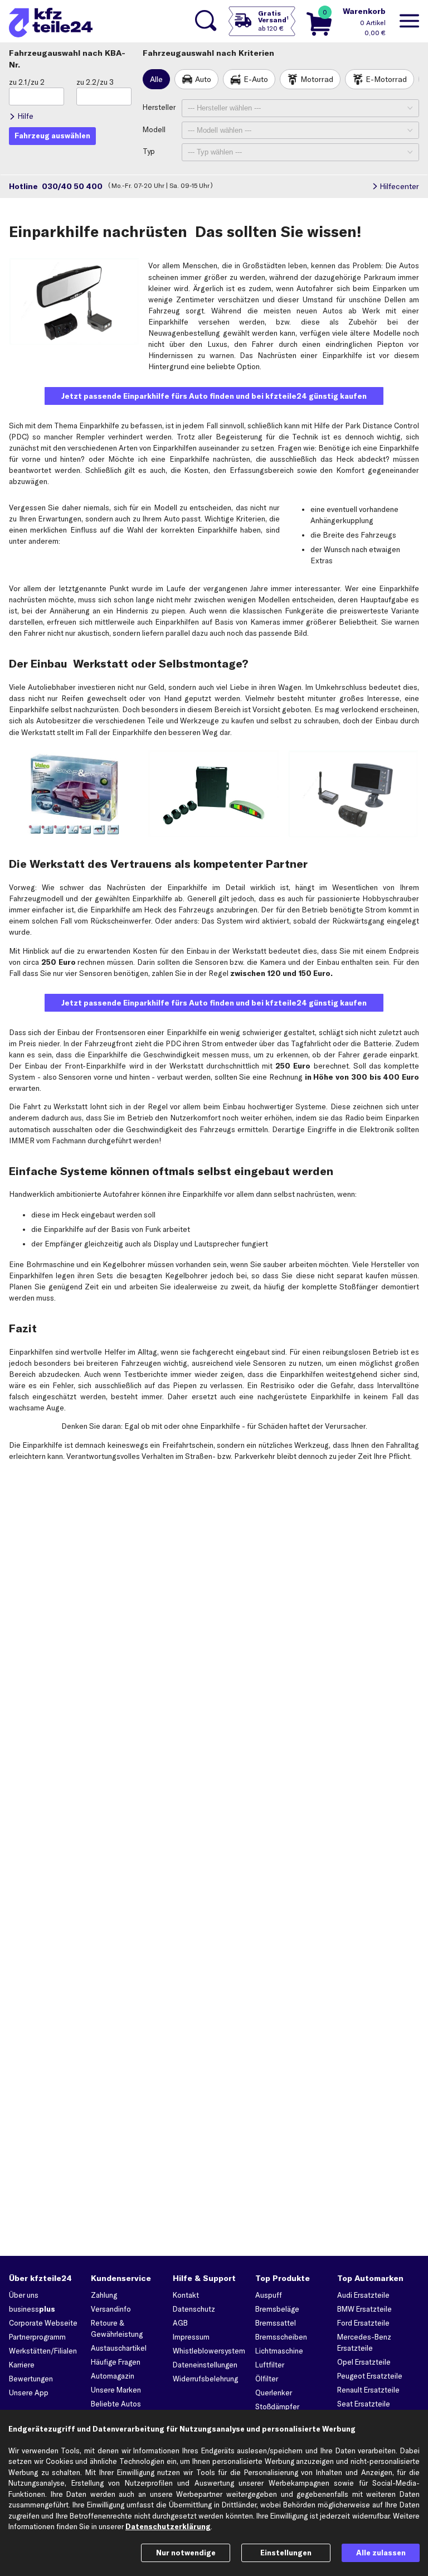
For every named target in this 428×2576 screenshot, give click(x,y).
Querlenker (274, 2393)
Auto (203, 79)
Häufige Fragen (116, 2362)
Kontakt (186, 2295)
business (32, 2309)
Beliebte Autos (116, 2404)
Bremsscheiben (281, 2337)
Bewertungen (31, 2379)
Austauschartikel (119, 2348)
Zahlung (104, 2295)
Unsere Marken (116, 2390)
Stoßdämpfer (277, 2406)
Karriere (22, 2365)
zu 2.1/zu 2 (27, 82)
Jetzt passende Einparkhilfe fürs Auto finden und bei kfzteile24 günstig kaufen (214, 396)
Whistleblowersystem (209, 2351)
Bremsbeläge (277, 2309)
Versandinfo (111, 2309)
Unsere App (29, 2393)
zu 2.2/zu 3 (95, 82)
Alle (156, 79)
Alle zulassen (381, 2553)
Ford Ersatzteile (363, 2323)
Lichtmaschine (279, 2351)
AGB (180, 2323)
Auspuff (269, 2295)
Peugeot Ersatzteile (370, 2376)
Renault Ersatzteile (368, 2390)
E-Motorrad (386, 79)
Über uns (24, 2295)
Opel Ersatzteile (364, 2362)
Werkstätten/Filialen (43, 2351)
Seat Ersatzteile (364, 2404)
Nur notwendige (186, 2553)
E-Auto (256, 79)
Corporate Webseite (43, 2323)
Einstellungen (286, 2553)
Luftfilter (270, 2365)
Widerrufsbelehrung (205, 2379)
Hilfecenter (399, 186)
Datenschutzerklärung (168, 2526)
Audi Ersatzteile (363, 2295)
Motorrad (317, 79)
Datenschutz (194, 2309)
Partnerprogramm (37, 2337)
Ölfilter (267, 2379)
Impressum (191, 2337)
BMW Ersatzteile (364, 2309)
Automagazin (113, 2376)
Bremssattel (276, 2323)
